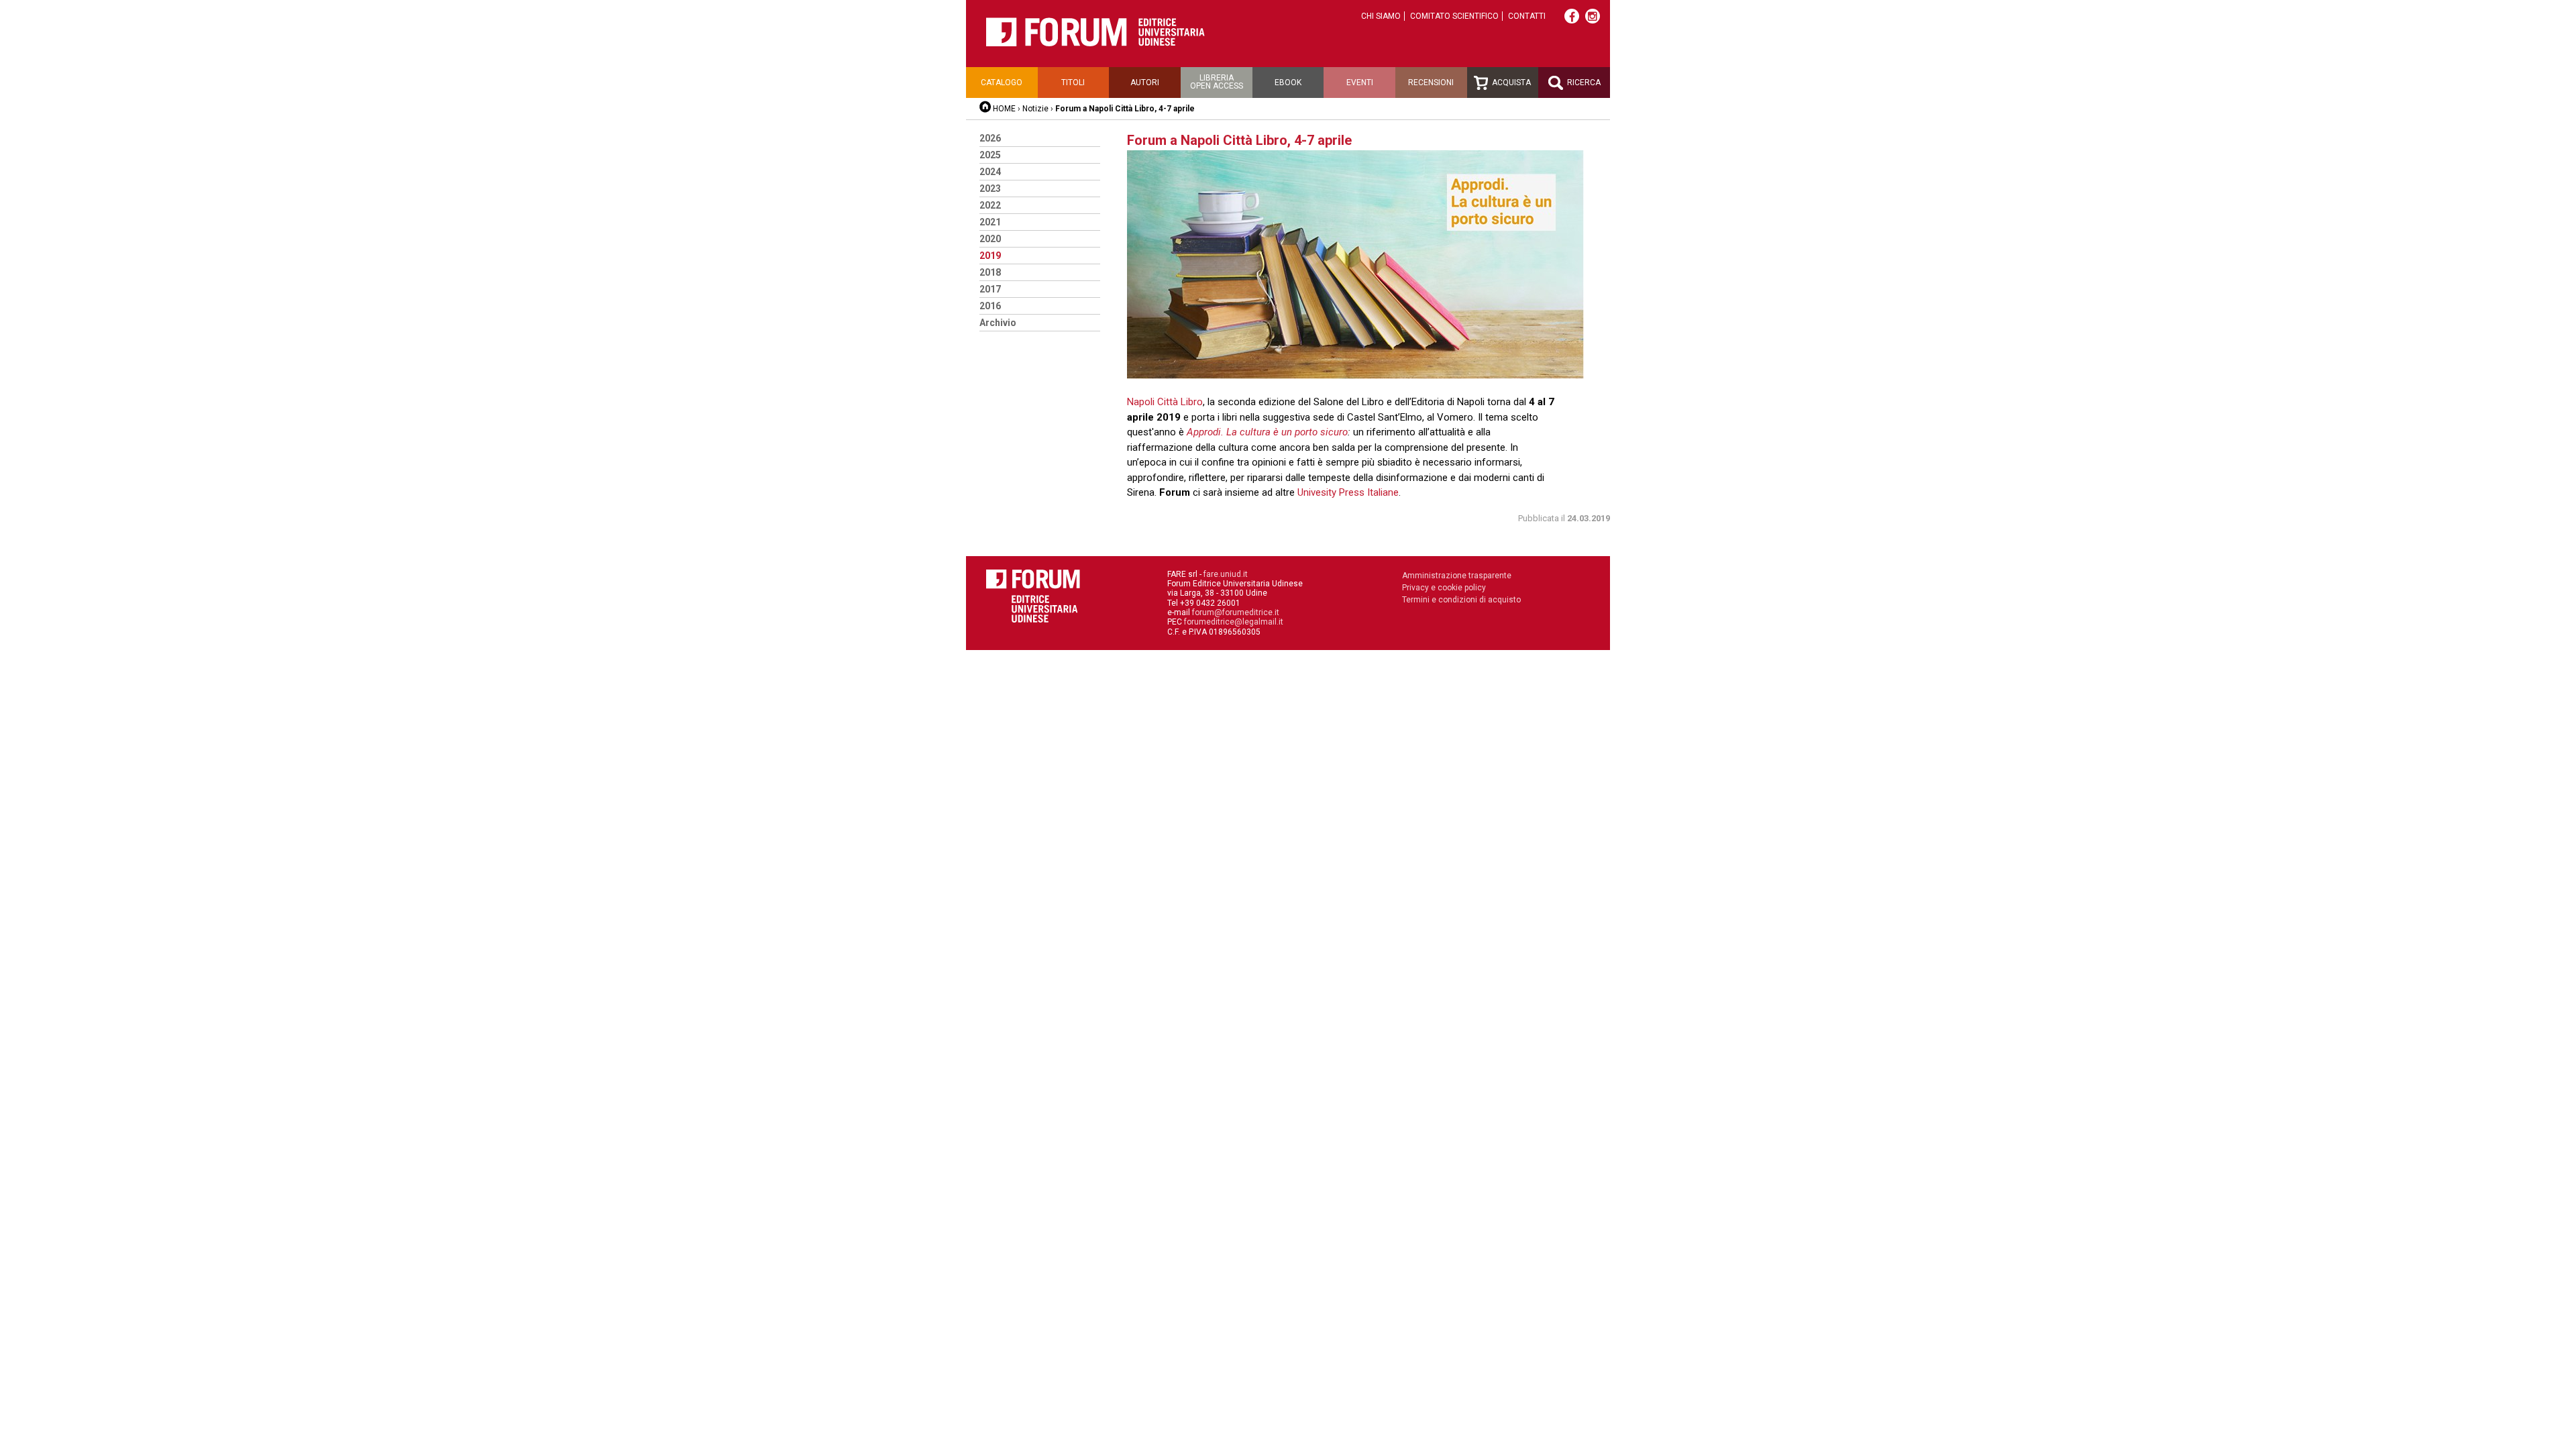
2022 (990, 205)
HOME (1004, 109)
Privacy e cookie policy (1444, 588)
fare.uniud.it (1226, 574)
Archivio (998, 323)
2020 (990, 239)
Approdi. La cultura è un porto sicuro (1267, 432)
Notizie (1035, 109)
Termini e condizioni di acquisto (1461, 600)
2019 (990, 256)
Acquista (1510, 83)
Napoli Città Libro (1165, 402)
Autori (1145, 83)
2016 (990, 306)
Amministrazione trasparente (1457, 576)
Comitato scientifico (1454, 16)
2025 (990, 155)
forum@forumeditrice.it (1236, 612)
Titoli (1073, 83)
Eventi (1360, 83)
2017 (990, 289)
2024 (990, 172)
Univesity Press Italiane (1348, 492)
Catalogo (1002, 83)
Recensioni (1431, 83)
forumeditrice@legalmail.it (1234, 622)
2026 (990, 138)
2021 (990, 222)
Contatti (1527, 16)
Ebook (1288, 83)
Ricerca (1583, 83)
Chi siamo (1381, 16)
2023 (990, 189)
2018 (990, 272)
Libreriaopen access (1217, 82)
